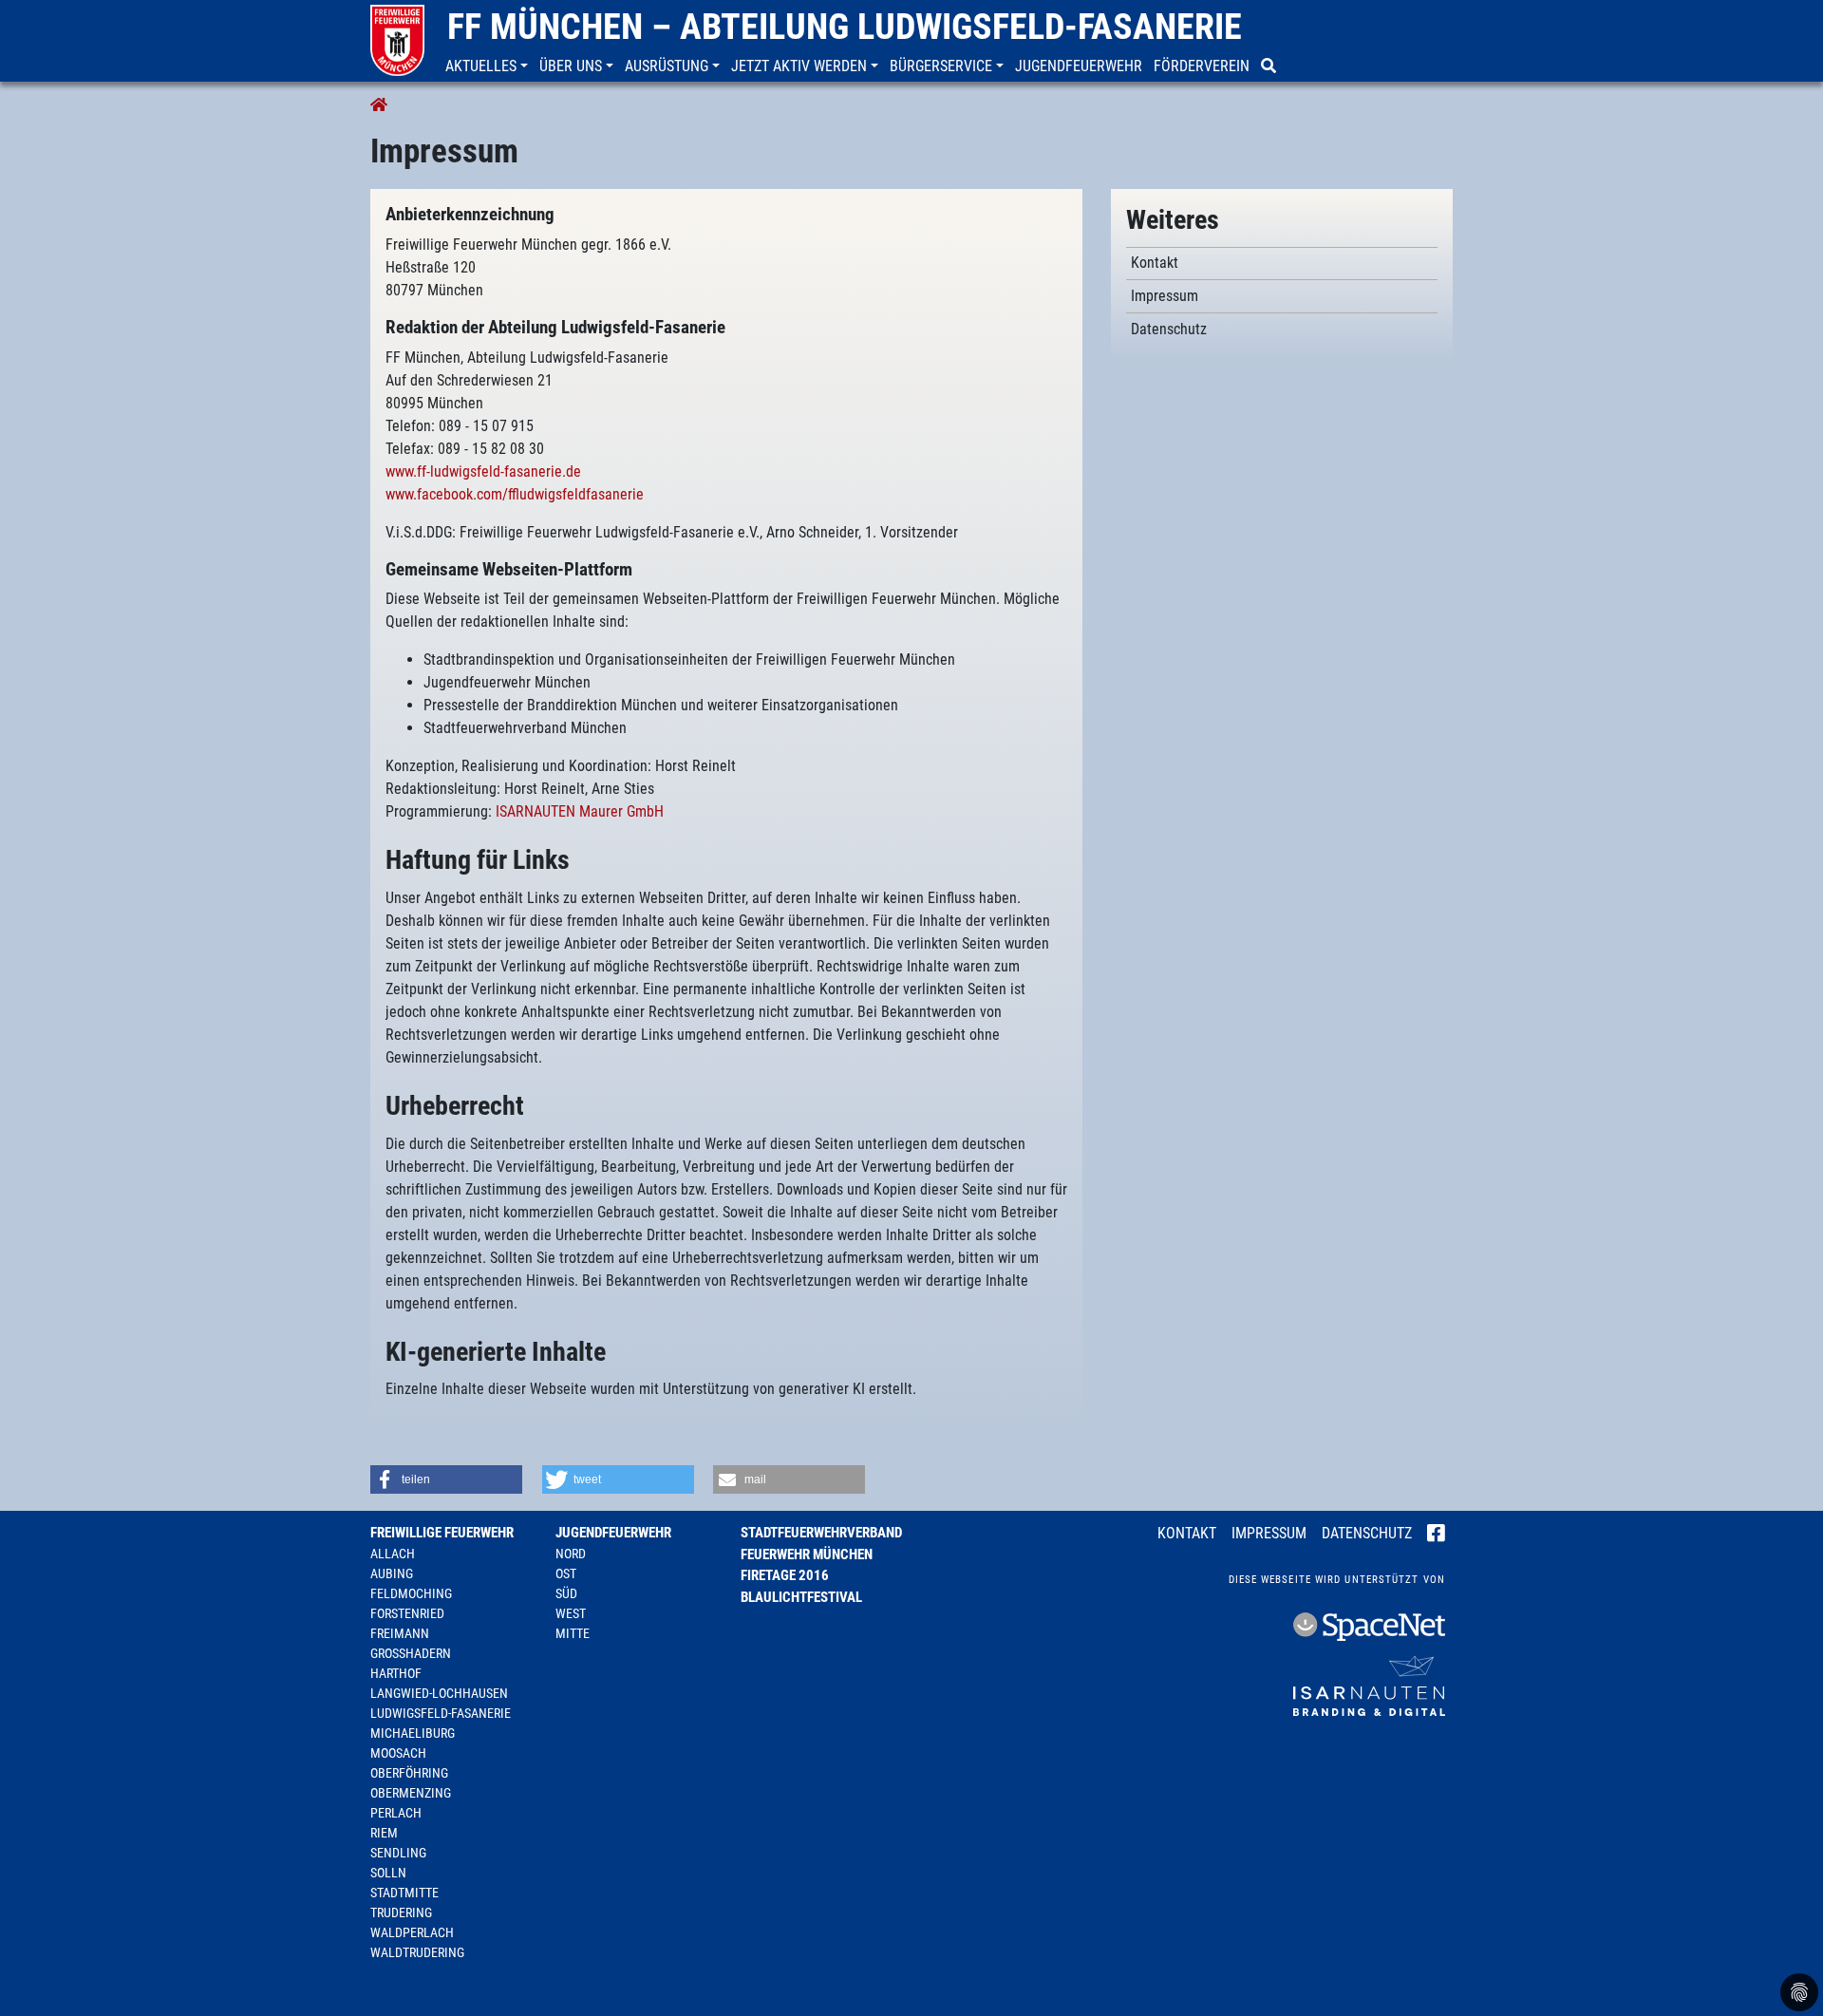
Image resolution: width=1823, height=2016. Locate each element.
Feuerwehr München (807, 1554)
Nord (571, 1554)
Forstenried (407, 1613)
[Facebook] (1436, 1535)
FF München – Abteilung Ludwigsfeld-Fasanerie (845, 27)
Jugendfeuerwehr (613, 1533)
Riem (384, 1833)
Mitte (573, 1633)
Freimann (400, 1633)
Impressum (1269, 1533)
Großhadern (411, 1653)
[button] (489, 66)
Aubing (392, 1573)
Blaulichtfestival (801, 1597)
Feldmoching (411, 1593)
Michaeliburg (413, 1733)
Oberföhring (409, 1773)
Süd (566, 1593)
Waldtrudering (417, 1952)
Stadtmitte (404, 1893)
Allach (393, 1554)
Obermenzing (411, 1793)
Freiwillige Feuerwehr (442, 1533)
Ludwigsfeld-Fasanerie (441, 1713)
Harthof (396, 1673)
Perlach (396, 1813)
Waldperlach (412, 1932)
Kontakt (1187, 1533)
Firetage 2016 (785, 1575)
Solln (388, 1873)
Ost (566, 1573)
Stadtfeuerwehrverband (821, 1533)
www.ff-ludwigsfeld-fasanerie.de (483, 471)
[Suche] (1270, 66)
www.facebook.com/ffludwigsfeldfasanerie (515, 494)
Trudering (401, 1912)
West (571, 1613)
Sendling (398, 1853)
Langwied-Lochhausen (439, 1693)
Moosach (398, 1753)
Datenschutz (1367, 1533)
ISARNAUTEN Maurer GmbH (580, 811)
